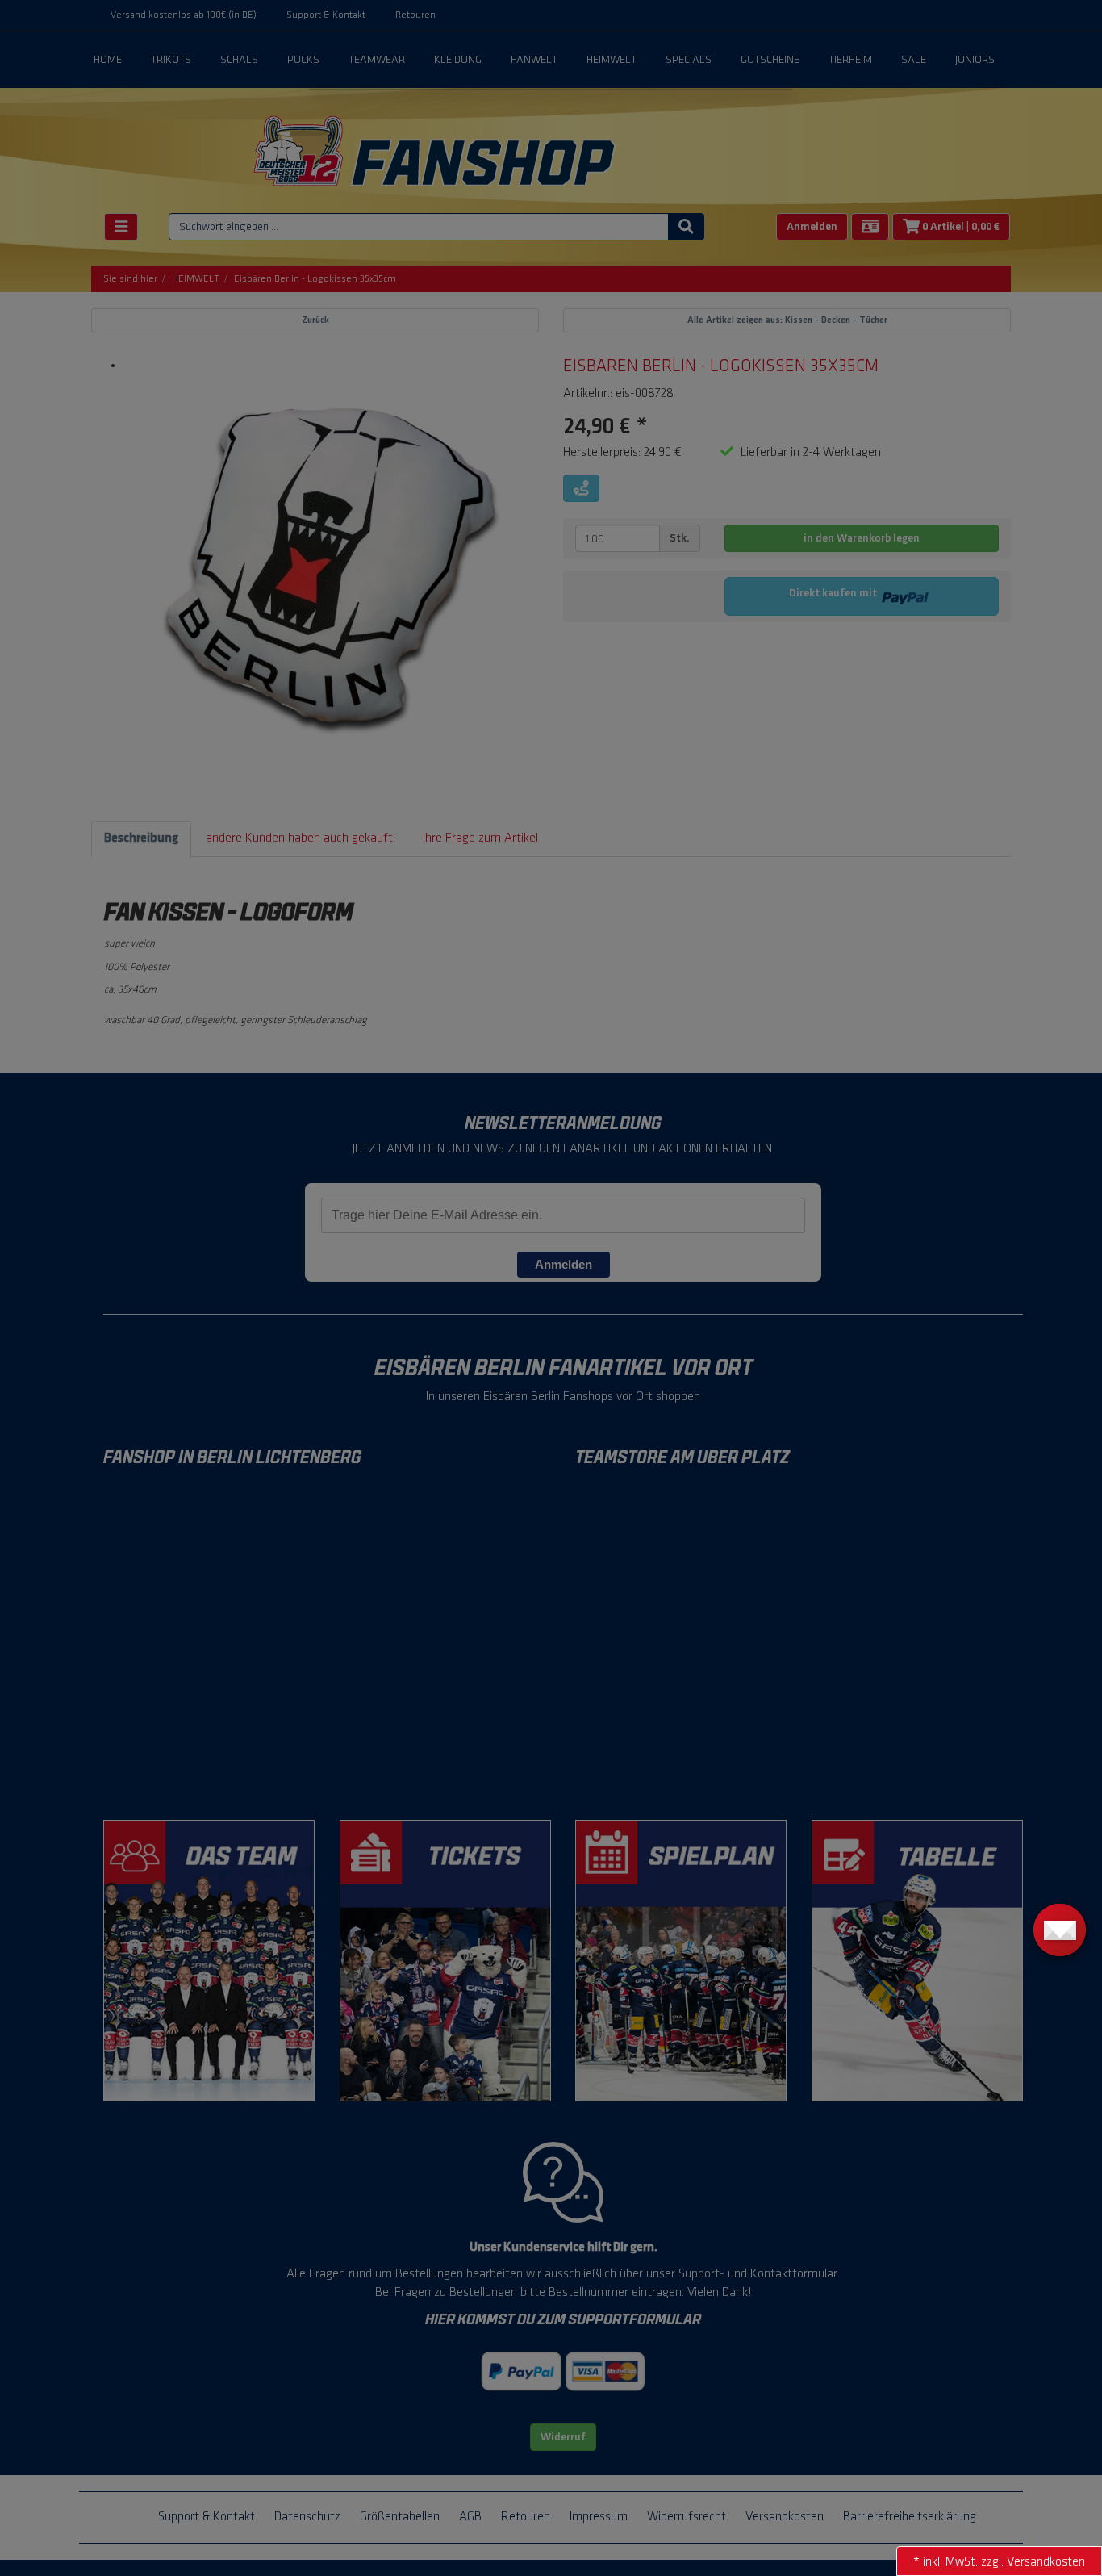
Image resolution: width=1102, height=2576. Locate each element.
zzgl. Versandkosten (1033, 2562)
